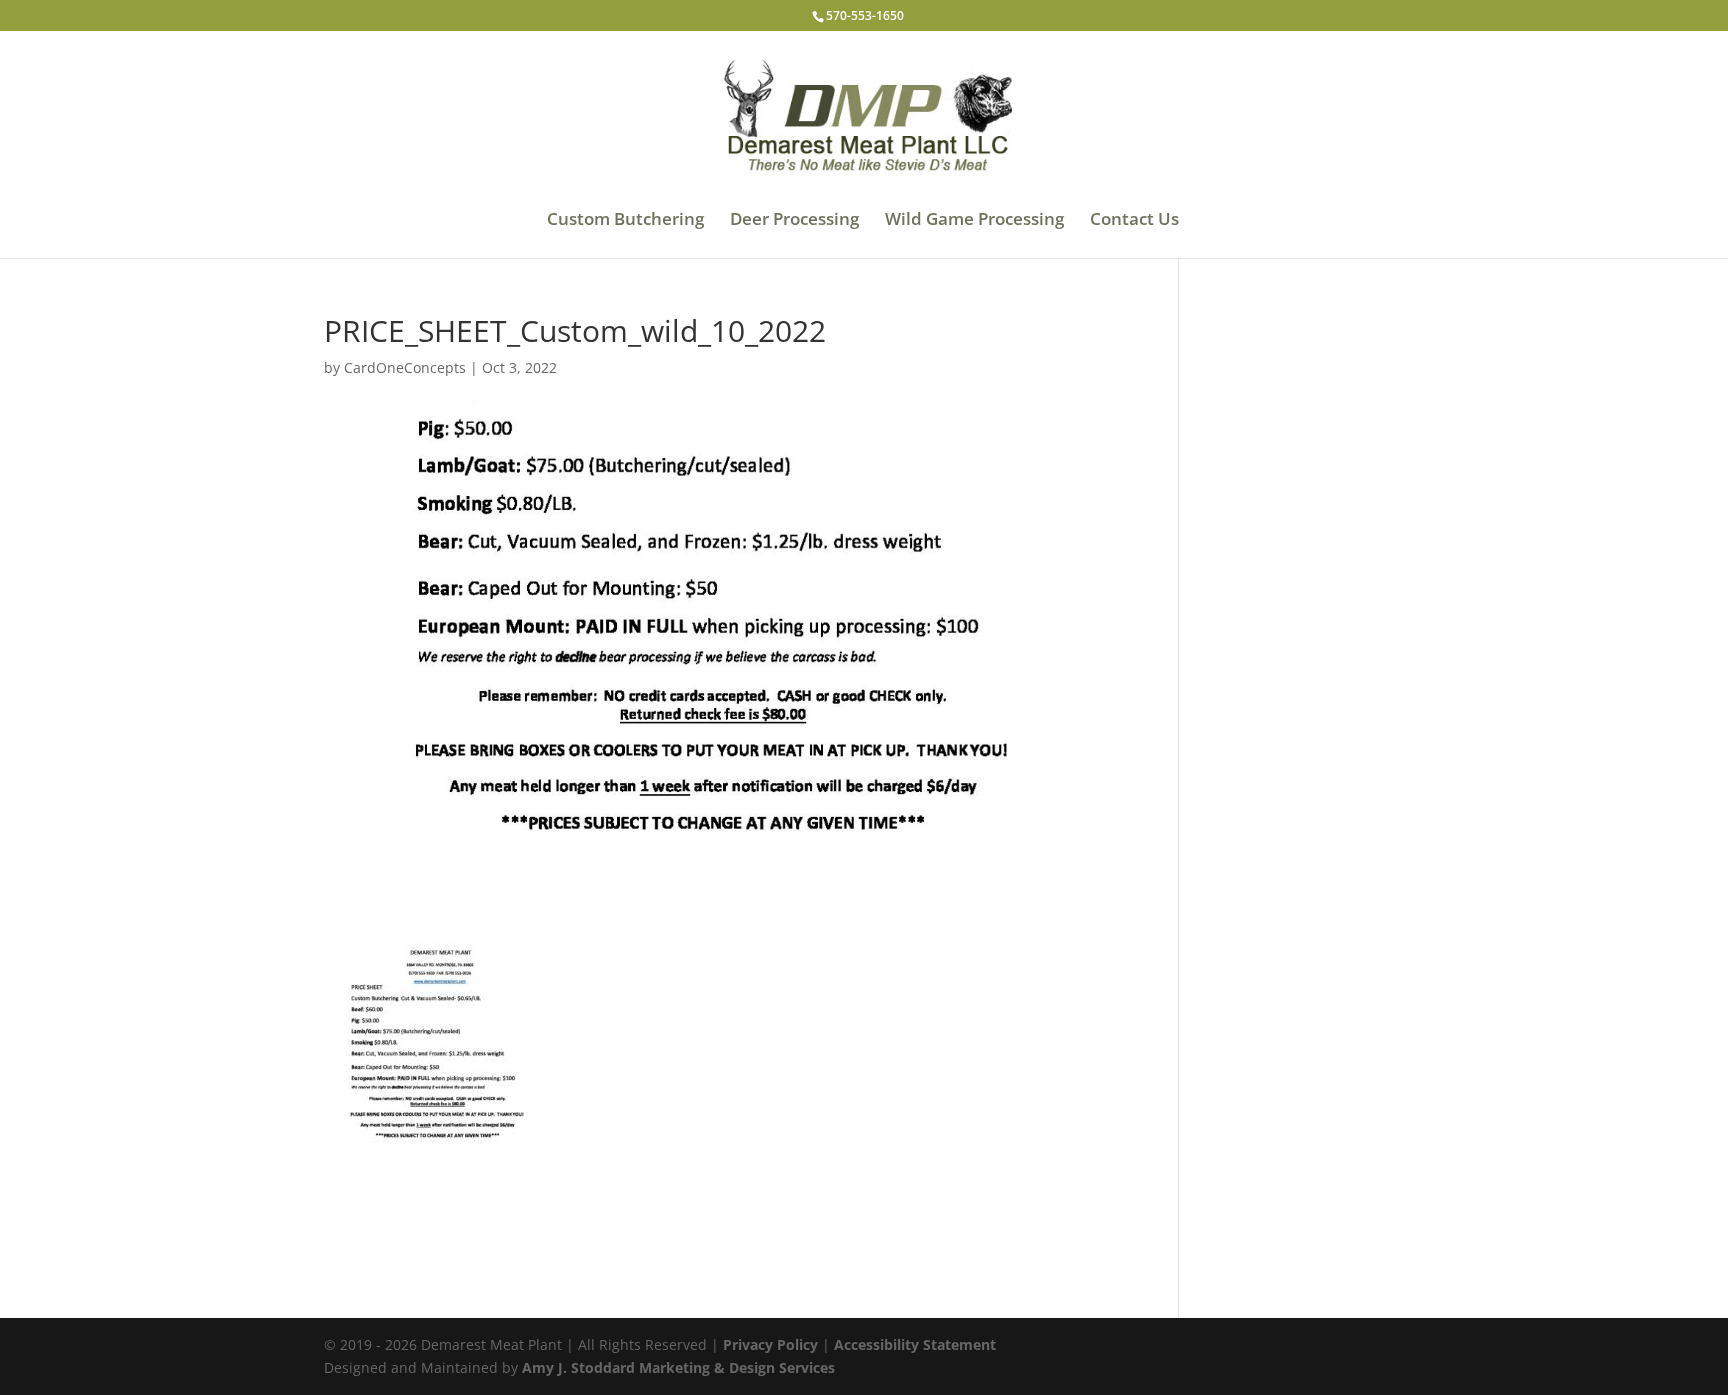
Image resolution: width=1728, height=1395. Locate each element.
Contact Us (1134, 221)
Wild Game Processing (974, 221)
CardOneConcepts (405, 367)
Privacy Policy (770, 1344)
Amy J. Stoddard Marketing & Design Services (678, 1367)
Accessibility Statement (915, 1344)
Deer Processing (794, 221)
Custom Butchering (625, 221)
